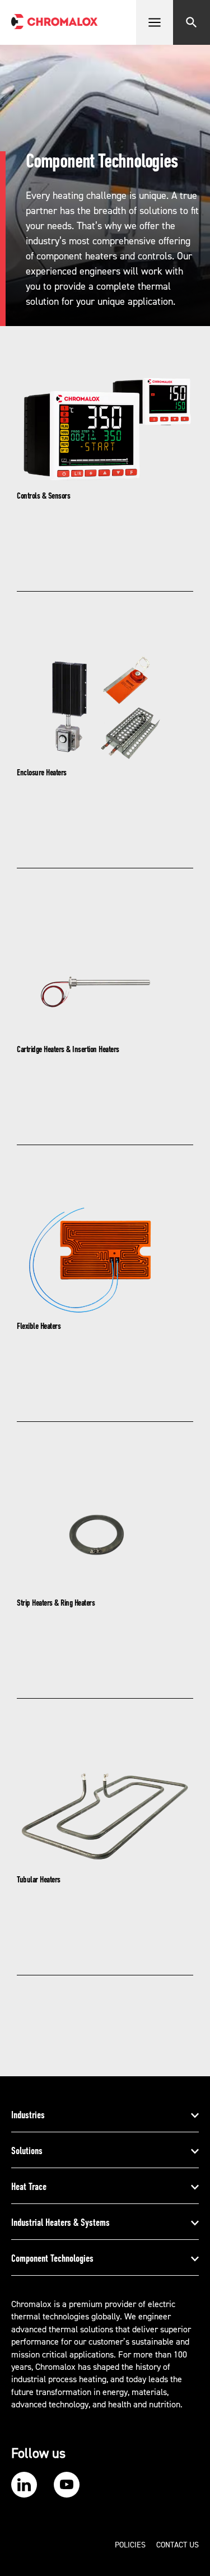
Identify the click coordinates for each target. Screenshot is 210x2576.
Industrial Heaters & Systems (60, 2222)
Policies (130, 2545)
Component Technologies (52, 2258)
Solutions (27, 2151)
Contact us (178, 2545)
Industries (28, 2115)
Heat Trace (29, 2187)
